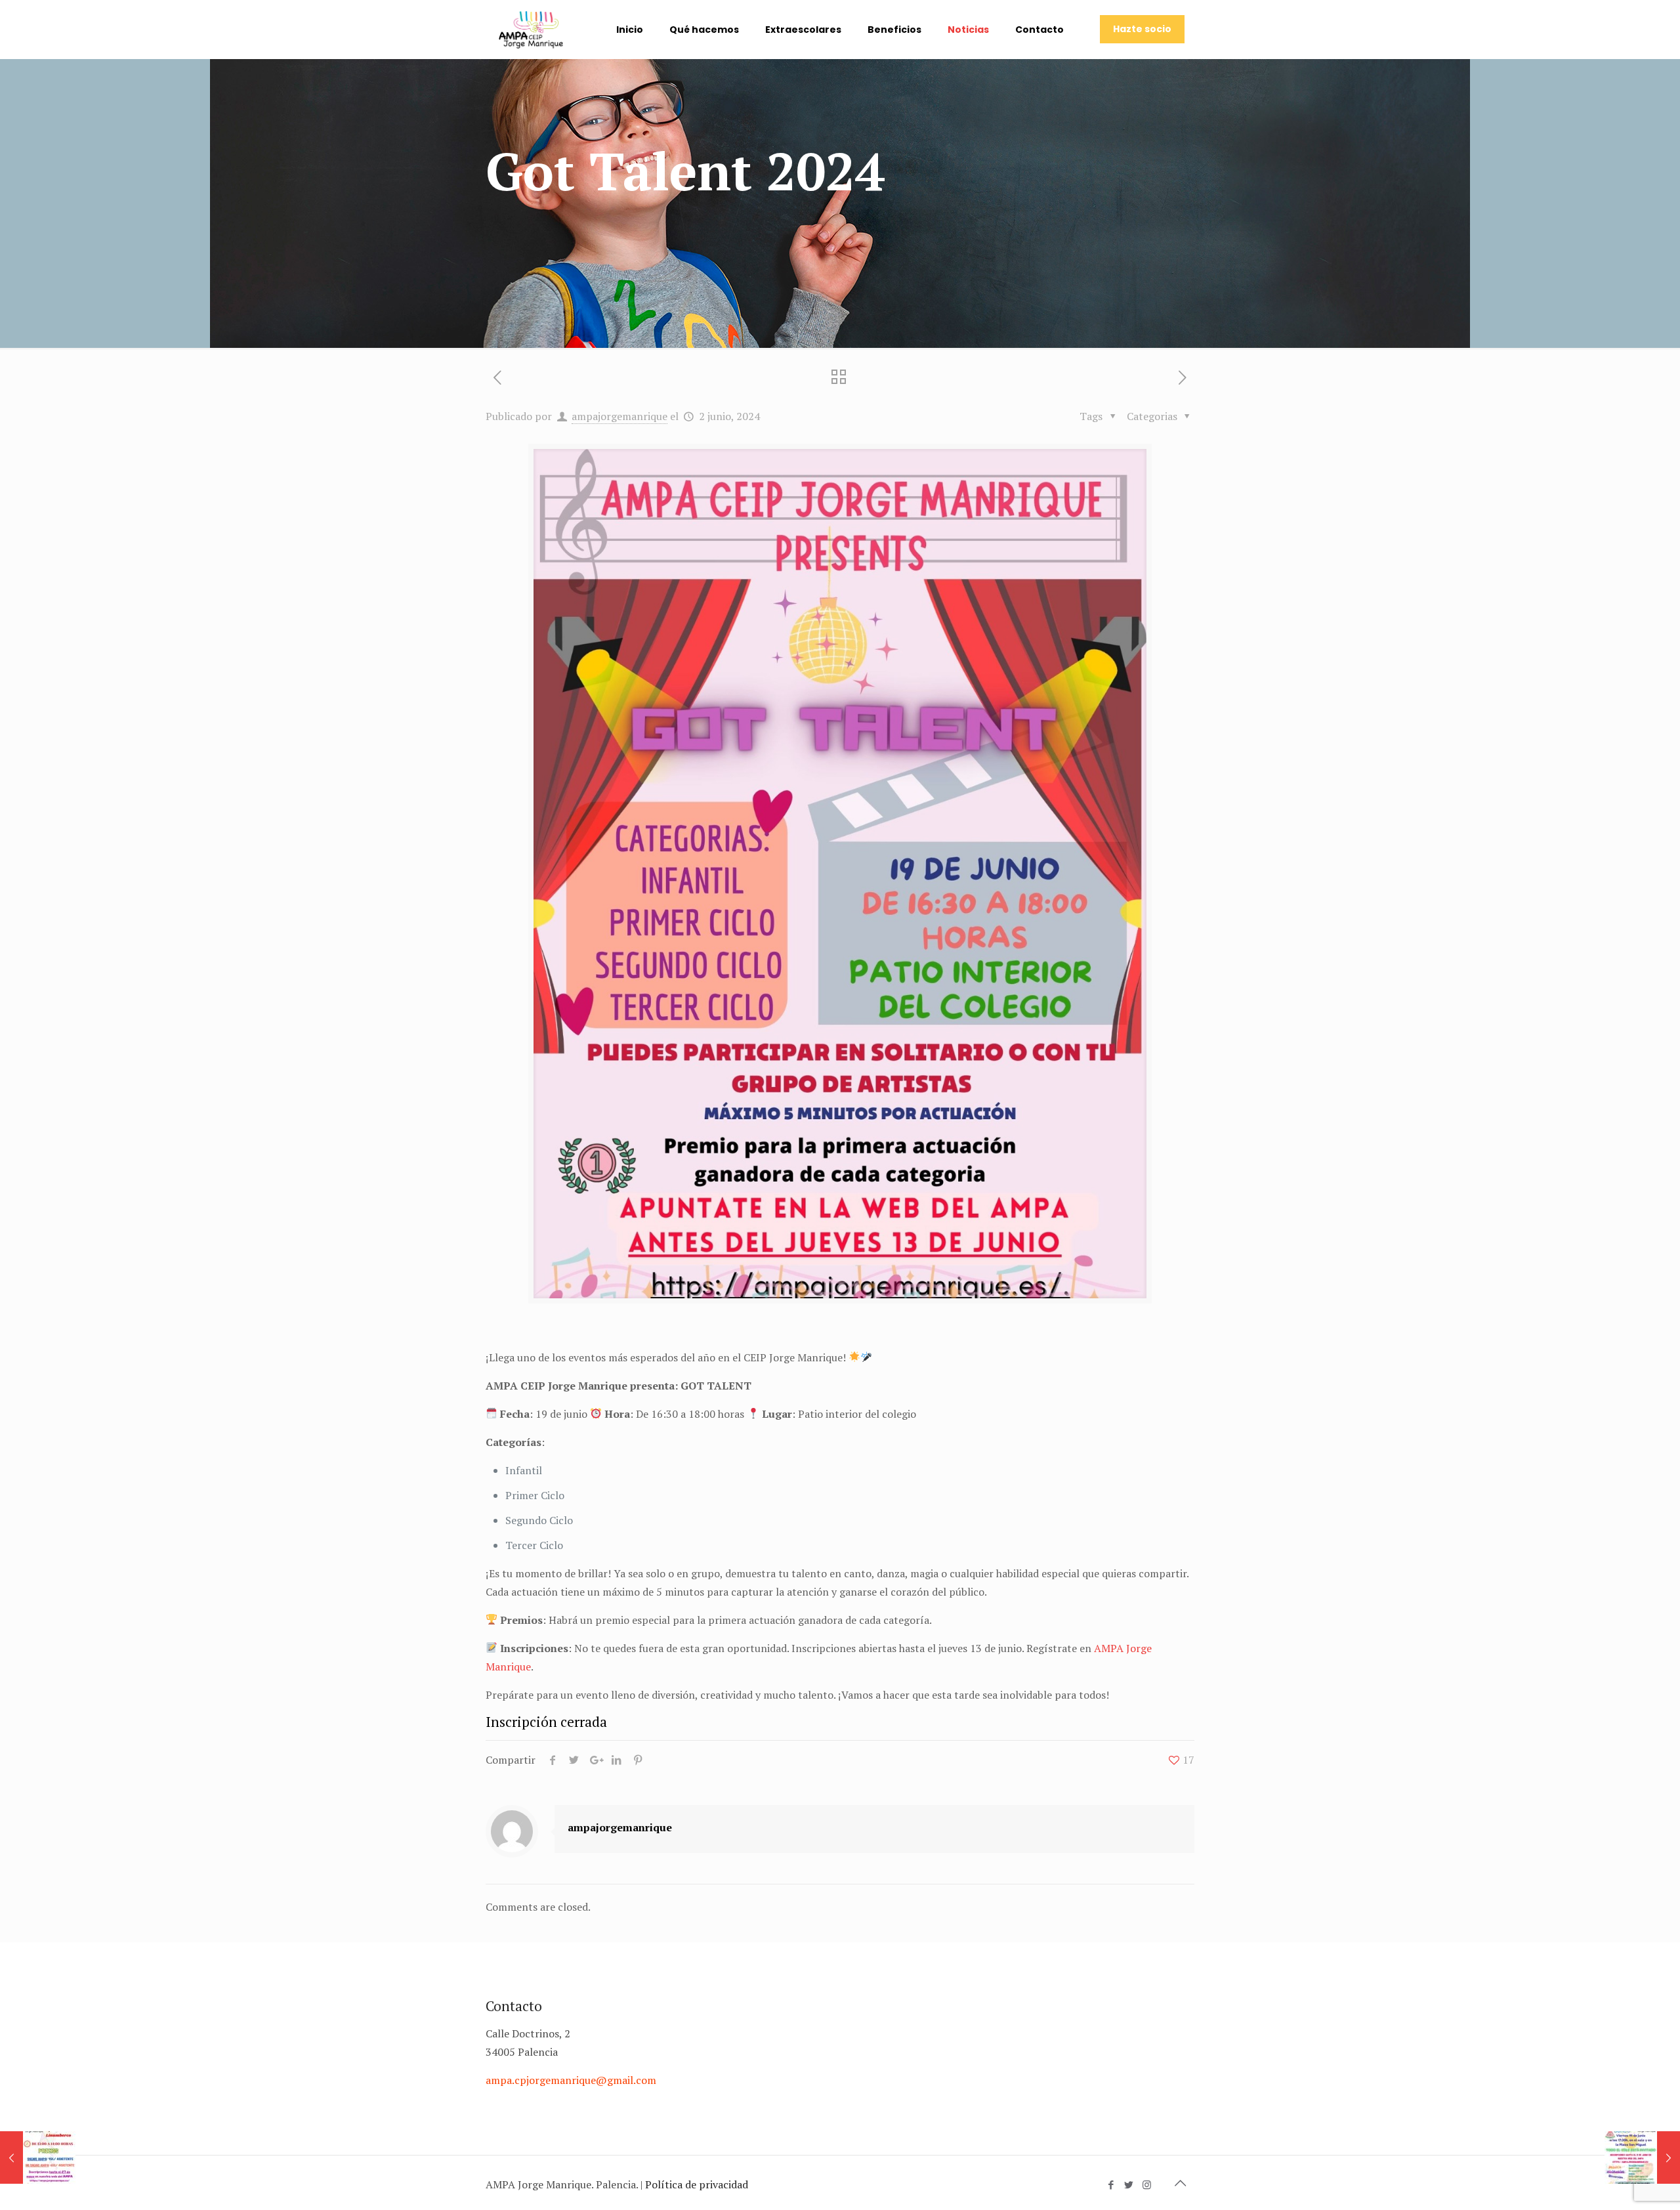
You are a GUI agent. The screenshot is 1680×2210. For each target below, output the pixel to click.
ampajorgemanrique (619, 416)
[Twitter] (1129, 2184)
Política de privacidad (697, 2184)
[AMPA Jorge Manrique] (531, 30)
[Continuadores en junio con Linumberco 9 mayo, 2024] (38, 2157)
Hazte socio (1142, 29)
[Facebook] (1111, 2184)
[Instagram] (1147, 2184)
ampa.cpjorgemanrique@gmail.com (571, 2080)
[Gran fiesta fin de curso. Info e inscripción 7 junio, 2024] (1642, 2157)
